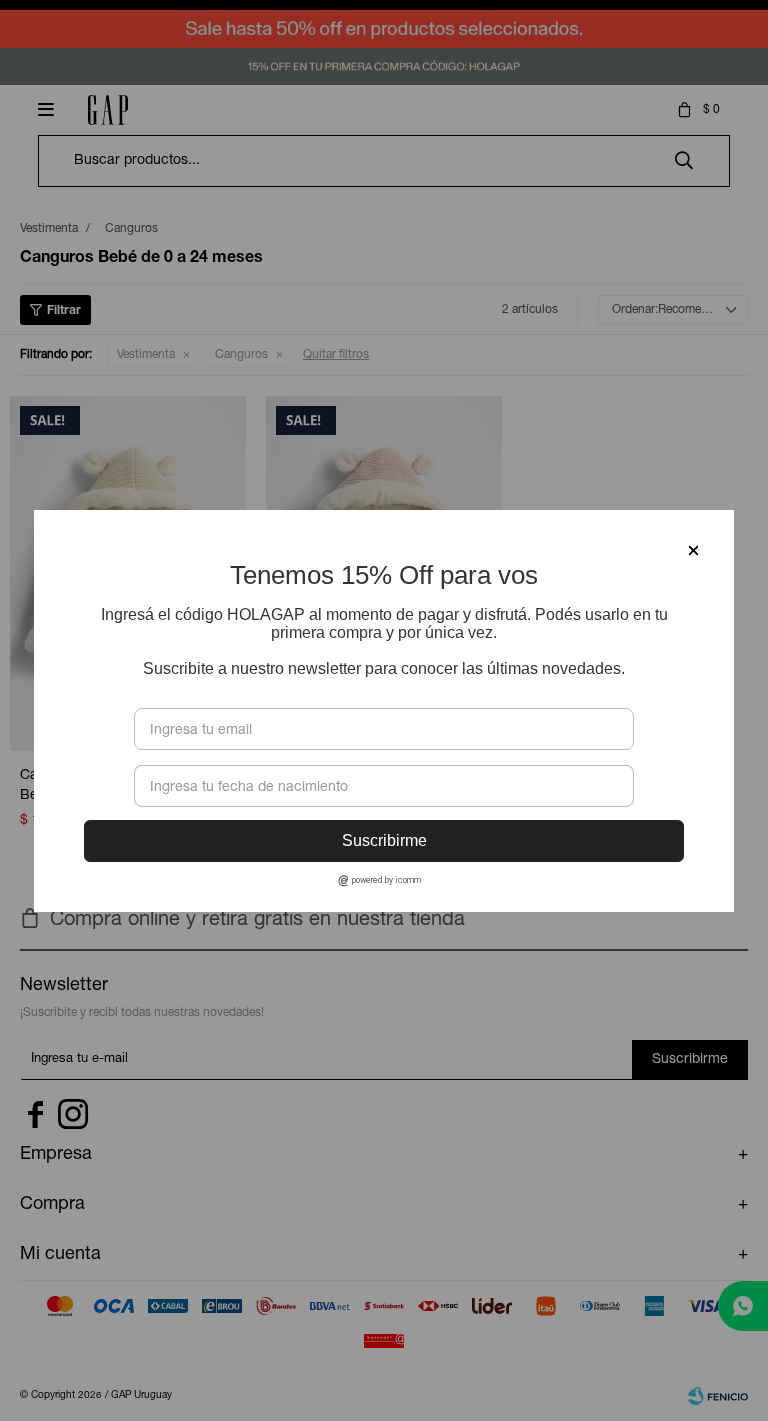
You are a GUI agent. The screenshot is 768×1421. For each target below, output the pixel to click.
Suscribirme (384, 840)
